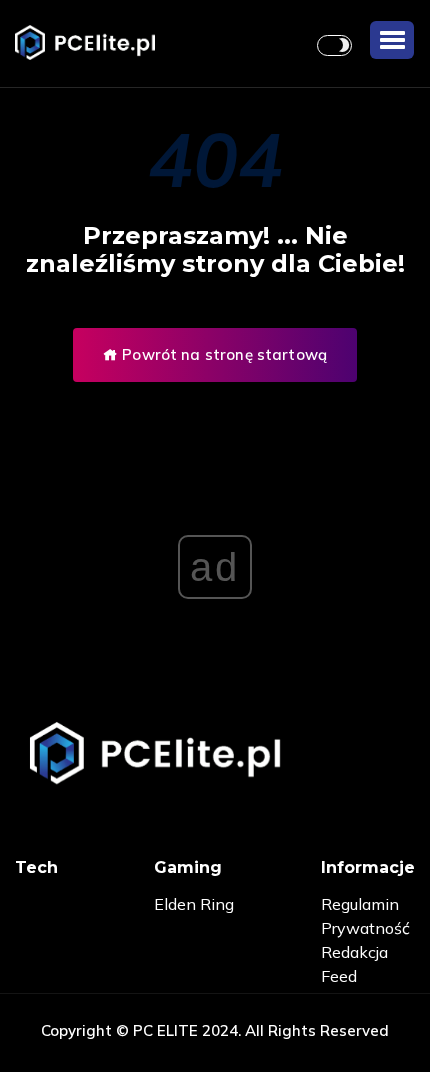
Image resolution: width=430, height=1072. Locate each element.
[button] (392, 40)
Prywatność (365, 928)
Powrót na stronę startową (222, 354)
